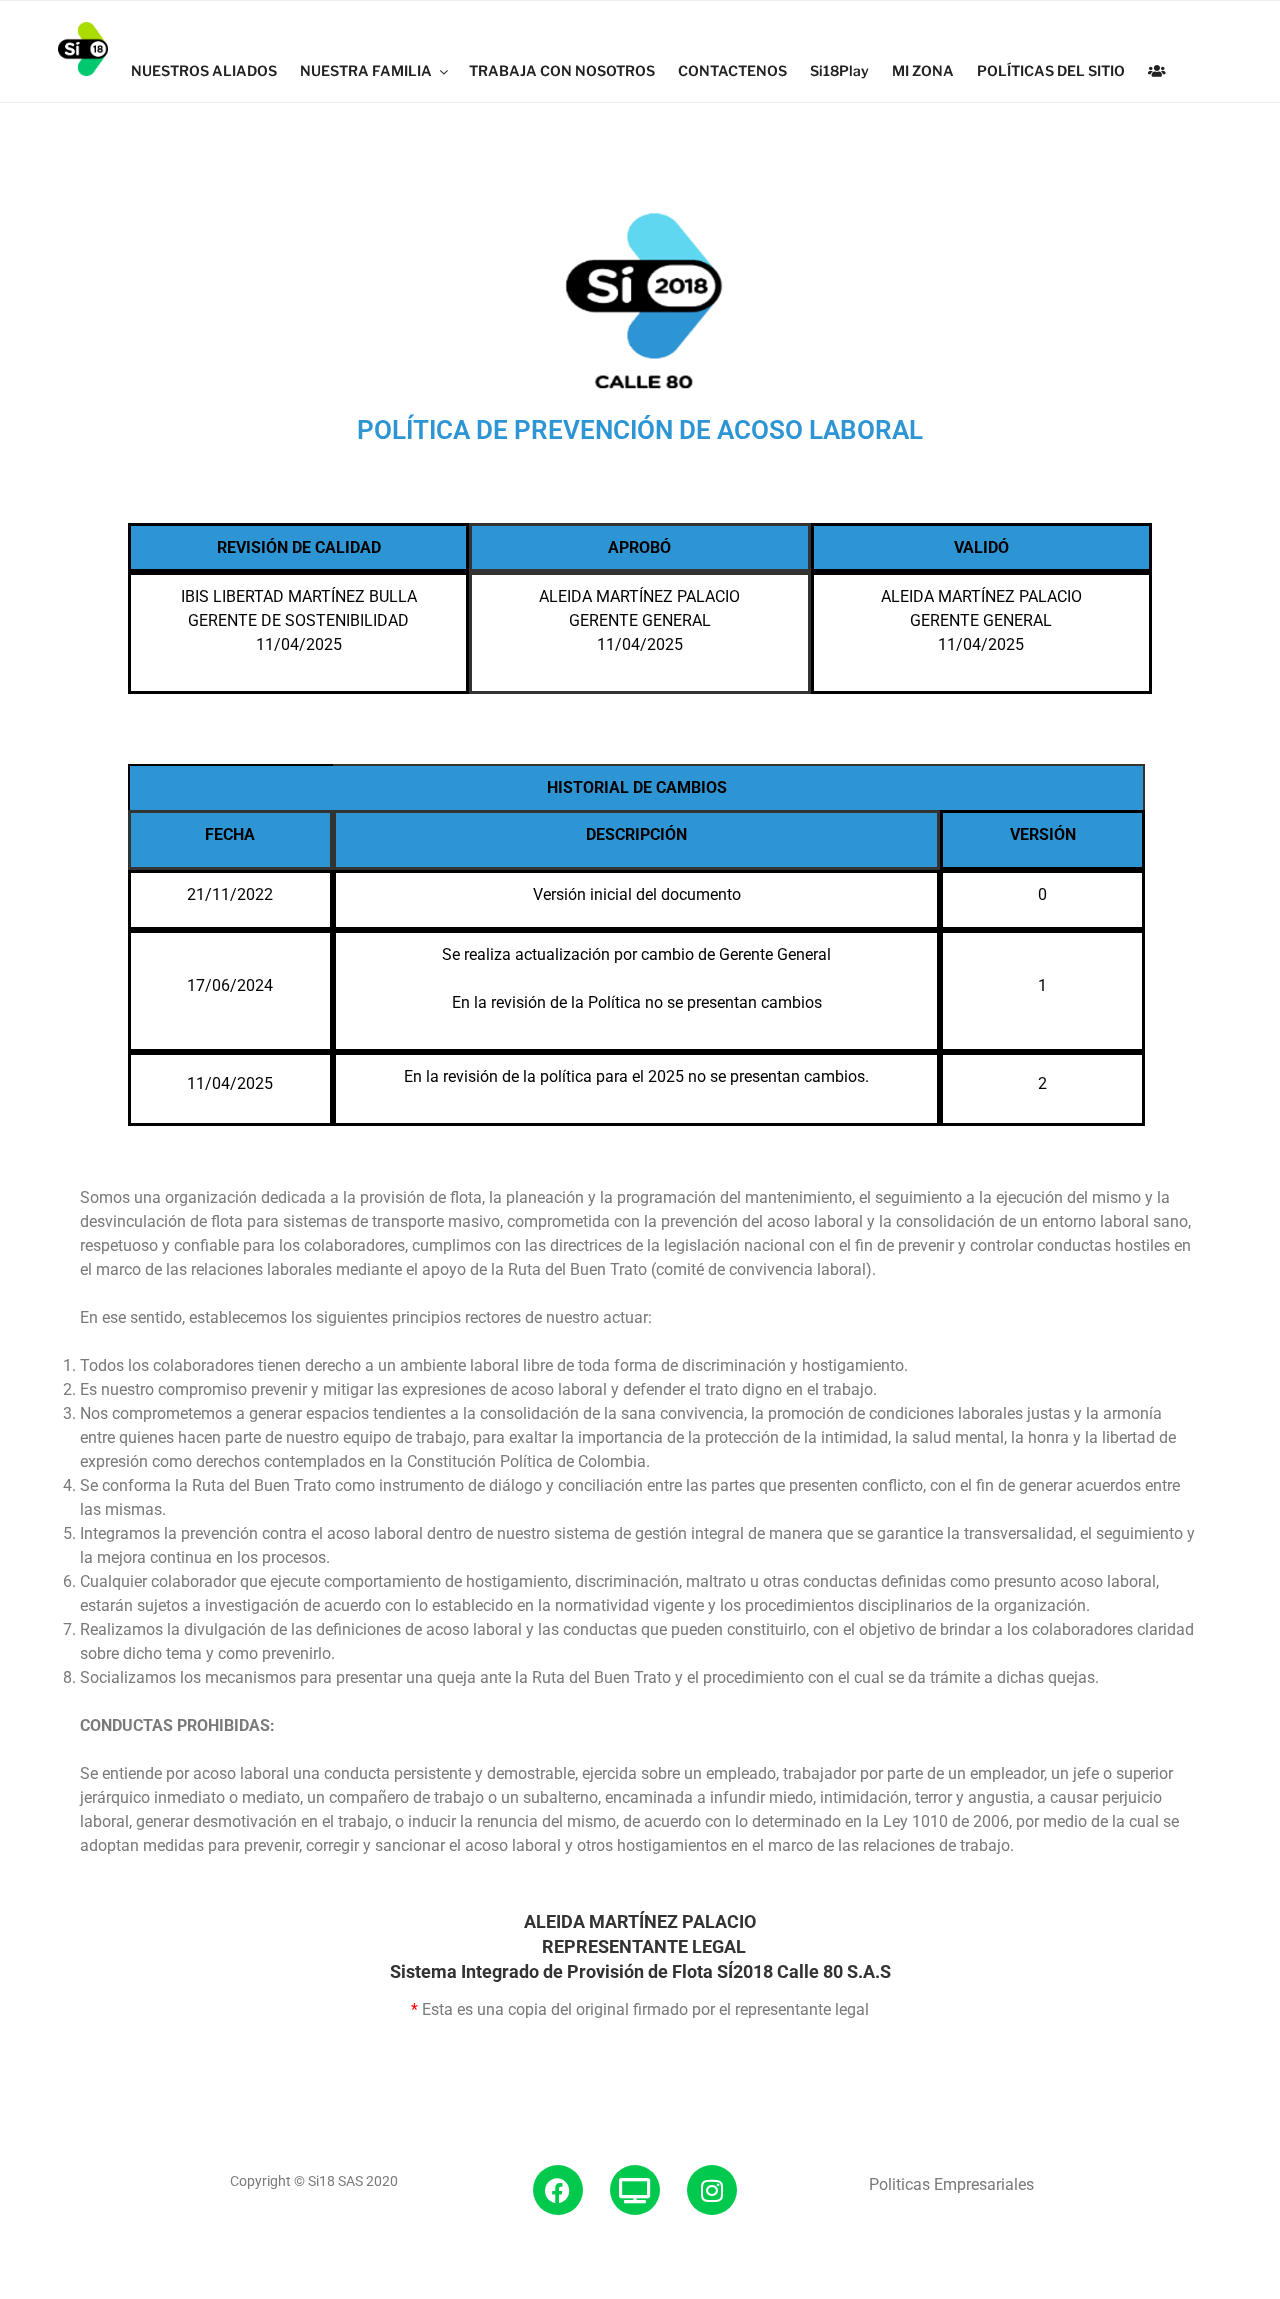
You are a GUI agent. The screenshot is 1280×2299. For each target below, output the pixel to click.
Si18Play (839, 70)
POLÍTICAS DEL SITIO (1051, 70)
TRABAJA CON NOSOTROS (562, 70)
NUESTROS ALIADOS (204, 70)
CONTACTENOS (732, 70)
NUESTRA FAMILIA (366, 70)
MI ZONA (923, 70)
